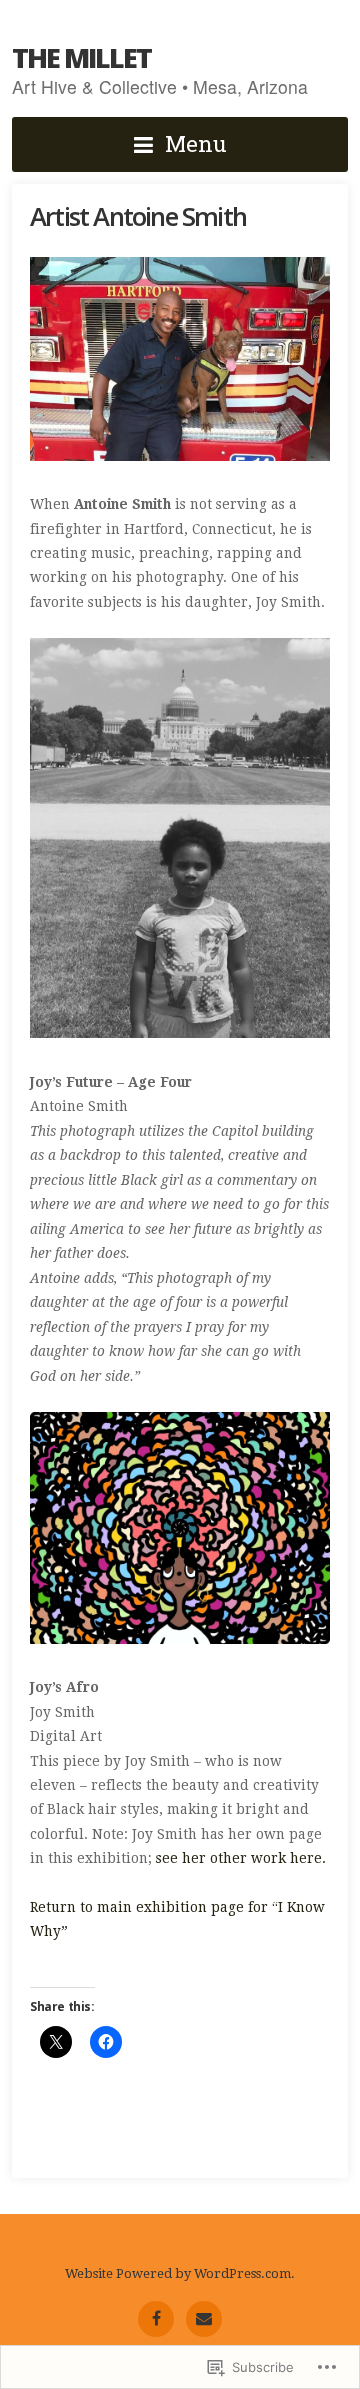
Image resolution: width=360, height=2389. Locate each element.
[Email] (204, 2319)
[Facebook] (156, 2319)
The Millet (81, 57)
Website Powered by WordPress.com (178, 2273)
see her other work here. (241, 1858)
